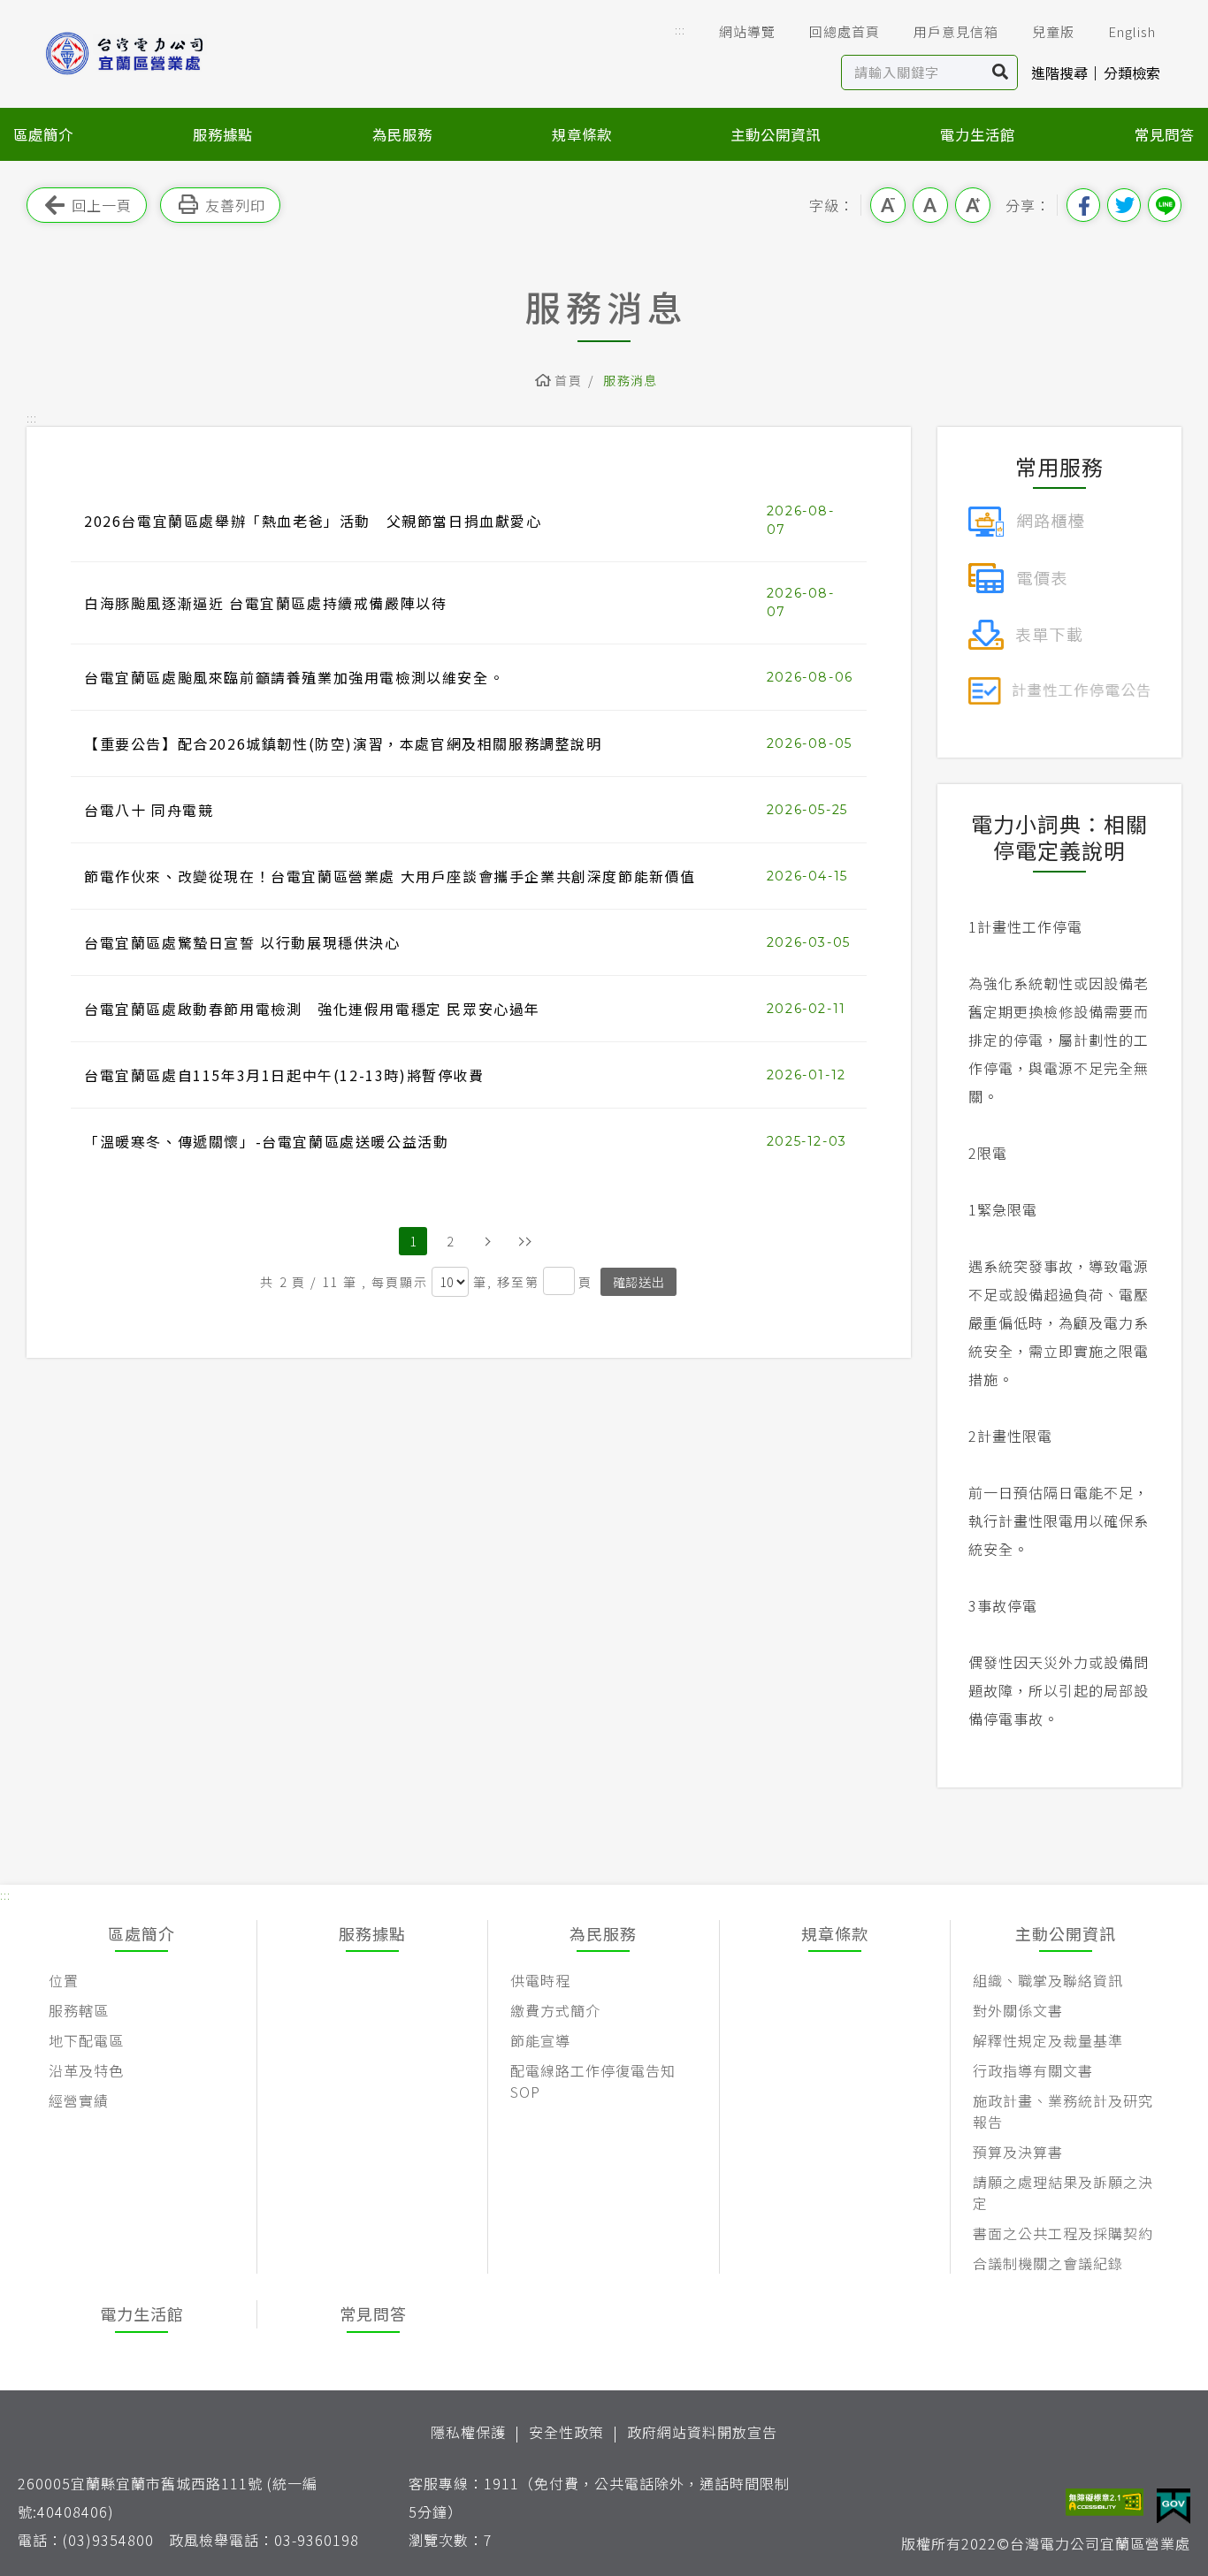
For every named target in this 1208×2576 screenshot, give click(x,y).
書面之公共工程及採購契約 (1063, 2233)
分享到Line (1165, 205)
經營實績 (79, 2100)
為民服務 (402, 134)
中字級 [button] (930, 205)
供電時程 (540, 1980)
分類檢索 (1132, 72)
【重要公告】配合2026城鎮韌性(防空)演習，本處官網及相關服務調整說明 (343, 743)
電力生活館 (978, 134)
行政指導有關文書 (1033, 2070)
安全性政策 (566, 2432)
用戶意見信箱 (956, 31)
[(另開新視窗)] (1026, 519)
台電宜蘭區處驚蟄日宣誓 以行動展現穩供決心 (242, 942)
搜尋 (1001, 72)
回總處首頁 (845, 31)
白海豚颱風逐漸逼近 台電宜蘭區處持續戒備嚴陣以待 (265, 603)
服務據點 (223, 134)
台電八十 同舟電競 (149, 810)
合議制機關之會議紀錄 (1048, 2263)
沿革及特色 (86, 2070)
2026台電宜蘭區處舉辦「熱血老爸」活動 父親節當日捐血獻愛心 (313, 521)
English (1132, 31)
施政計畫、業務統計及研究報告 (1063, 2111)
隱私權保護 (468, 2432)
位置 (64, 1980)
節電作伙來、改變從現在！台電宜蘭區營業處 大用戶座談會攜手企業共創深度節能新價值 (390, 876)
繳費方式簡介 (555, 2010)
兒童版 (1053, 31)
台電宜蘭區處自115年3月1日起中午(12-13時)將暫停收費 (284, 1075)
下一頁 (487, 1241)
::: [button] (680, 30)
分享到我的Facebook (1083, 205)
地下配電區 (86, 2040)
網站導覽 (747, 31)
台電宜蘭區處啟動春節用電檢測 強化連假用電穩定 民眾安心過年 (312, 1009)
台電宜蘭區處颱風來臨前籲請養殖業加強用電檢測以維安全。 (294, 677)
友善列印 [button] (235, 205)
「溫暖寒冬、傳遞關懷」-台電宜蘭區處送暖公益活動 (266, 1141)
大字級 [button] (973, 205)
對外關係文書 (1018, 2010)
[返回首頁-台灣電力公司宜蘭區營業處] (150, 53)
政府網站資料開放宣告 (702, 2432)
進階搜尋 (1059, 72)
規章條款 (582, 134)
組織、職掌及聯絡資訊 (1048, 1980)
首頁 (568, 380)
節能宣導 (540, 2040)
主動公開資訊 (776, 134)
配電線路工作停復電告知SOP (593, 2081)
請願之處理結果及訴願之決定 (1063, 2192)
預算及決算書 (1018, 2152)
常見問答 (1165, 134)
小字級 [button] (888, 205)
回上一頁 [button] (102, 205)
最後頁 (524, 1241)
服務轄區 (79, 2010)
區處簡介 (43, 134)
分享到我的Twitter (1124, 205)
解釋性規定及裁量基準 (1048, 2040)
